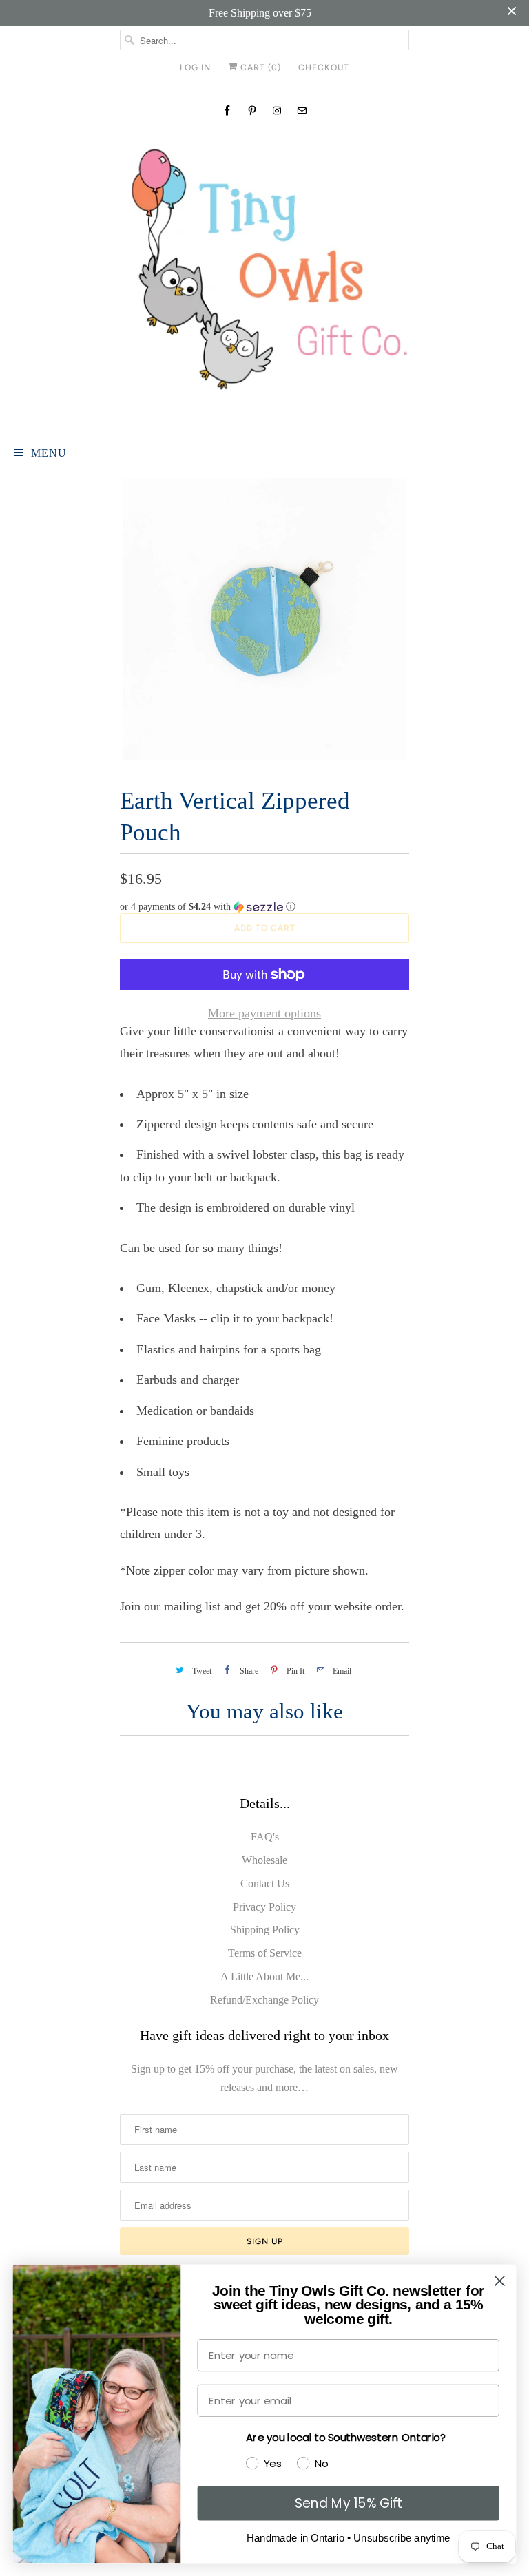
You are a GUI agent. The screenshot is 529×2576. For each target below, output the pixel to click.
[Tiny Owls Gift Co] (264, 278)
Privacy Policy (264, 1907)
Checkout (324, 67)
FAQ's (265, 1837)
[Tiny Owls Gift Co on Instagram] (277, 111)
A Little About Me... (264, 1976)
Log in (195, 67)
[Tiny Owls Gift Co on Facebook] (227, 111)
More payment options (264, 1013)
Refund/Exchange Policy (264, 2000)
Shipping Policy (265, 1930)
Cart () (259, 67)
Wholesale (264, 1860)
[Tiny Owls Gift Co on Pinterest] (252, 111)
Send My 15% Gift (349, 2503)
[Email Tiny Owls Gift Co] (302, 111)
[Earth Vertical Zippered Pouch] (264, 619)
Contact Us (265, 1883)
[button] (264, 907)
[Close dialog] (500, 2281)
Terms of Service (265, 1953)
